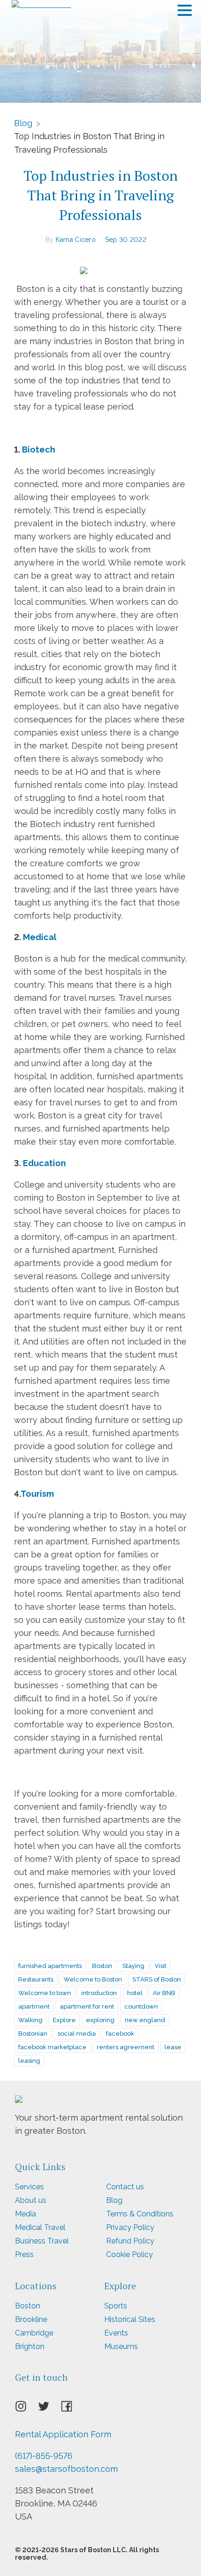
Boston (102, 1966)
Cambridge (34, 2333)
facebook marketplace (52, 2047)
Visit (161, 1966)
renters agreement (126, 2047)
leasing (29, 2061)
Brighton (30, 2346)
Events (116, 2333)
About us (31, 2200)
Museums (121, 2346)
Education (44, 1163)
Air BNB (164, 1993)
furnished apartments (50, 1966)
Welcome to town (45, 1993)
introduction (99, 1993)
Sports (116, 2306)
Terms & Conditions (140, 2214)
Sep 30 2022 (126, 240)
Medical (40, 937)
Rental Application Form (63, 2434)
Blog (23, 123)
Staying (133, 1966)
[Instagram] (26, 2409)
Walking (30, 2020)
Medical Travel (40, 2227)
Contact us (125, 2187)
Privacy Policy (130, 2227)
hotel (135, 1993)
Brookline (31, 2319)
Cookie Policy (129, 2254)
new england (145, 2020)
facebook (120, 2034)
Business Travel (42, 2241)
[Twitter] (49, 2409)
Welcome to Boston (93, 1979)
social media (77, 2034)
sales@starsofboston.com (66, 2469)
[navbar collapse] (185, 7)
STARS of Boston (157, 1979)
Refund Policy (130, 2241)
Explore (64, 2020)
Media (25, 2214)
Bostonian (33, 2034)
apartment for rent (87, 2006)
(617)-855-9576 (44, 2456)
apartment (34, 2006)
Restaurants (36, 1979)
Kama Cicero (76, 240)
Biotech (38, 449)
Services (29, 2187)
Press (24, 2254)
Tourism (37, 1494)
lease (173, 2047)
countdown (141, 2006)
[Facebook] (72, 2409)
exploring (100, 2020)
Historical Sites (130, 2319)
